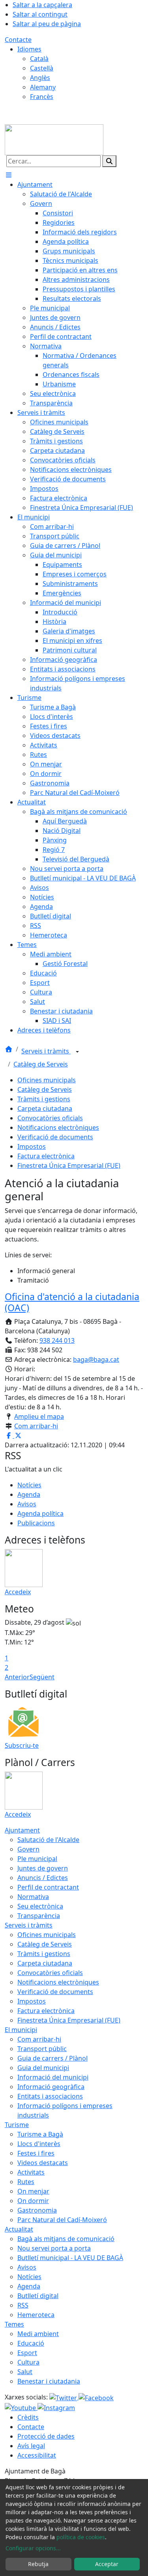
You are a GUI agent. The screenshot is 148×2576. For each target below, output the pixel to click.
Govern (28, 1849)
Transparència (39, 1916)
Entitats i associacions (50, 2096)
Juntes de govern (43, 1868)
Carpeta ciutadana (45, 1108)
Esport (27, 2353)
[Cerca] (109, 161)
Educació (31, 2343)
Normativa (33, 1897)
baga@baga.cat (96, 1359)
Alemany (43, 87)
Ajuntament (22, 1830)
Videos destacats (43, 2163)
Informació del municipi (53, 2077)
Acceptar (107, 2564)
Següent (42, 1677)
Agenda (29, 1494)
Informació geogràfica (51, 2087)
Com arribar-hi (36, 1426)
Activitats (31, 2172)
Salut (25, 2372)
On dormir (33, 2201)
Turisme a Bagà (40, 2134)
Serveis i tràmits (46, 1051)
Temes (14, 2324)
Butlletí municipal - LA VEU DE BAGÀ (70, 2258)
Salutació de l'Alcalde (48, 1840)
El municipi (21, 2030)
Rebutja (38, 2564)
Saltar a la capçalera (42, 5)
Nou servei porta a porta (54, 2248)
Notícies (29, 1485)
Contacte (18, 40)
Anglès (40, 78)
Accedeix (18, 1592)
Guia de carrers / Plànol (52, 2058)
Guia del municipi (43, 2068)
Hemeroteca (36, 2315)
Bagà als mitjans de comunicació (66, 2239)
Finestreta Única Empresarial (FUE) (69, 1165)
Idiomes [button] (29, 49)
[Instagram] (56, 2407)
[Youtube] (21, 2407)
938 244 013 (57, 1340)
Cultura (28, 2362)
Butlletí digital (38, 2296)
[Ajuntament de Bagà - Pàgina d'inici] (54, 139)
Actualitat (19, 2229)
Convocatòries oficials (50, 1118)
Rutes (26, 2182)
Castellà (42, 68)
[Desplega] (77, 1052)
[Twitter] (64, 2397)
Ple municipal (37, 1859)
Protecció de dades (46, 2436)
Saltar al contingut (40, 14)
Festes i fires (36, 2153)
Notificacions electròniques (58, 1127)
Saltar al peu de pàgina (47, 24)
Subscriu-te (22, 1745)
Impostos (32, 1146)
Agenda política (40, 1513)
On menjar (33, 2191)
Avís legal (31, 2446)
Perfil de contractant (48, 1887)
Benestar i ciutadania (49, 2381)
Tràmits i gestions (44, 1099)
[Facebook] (96, 2397)
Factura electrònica (46, 1156)
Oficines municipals (47, 1080)
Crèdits (28, 2417)
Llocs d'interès (39, 2144)
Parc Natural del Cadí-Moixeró (62, 2220)
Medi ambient (38, 2334)
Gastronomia (37, 2210)
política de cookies (81, 2537)
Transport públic (42, 2049)
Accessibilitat (37, 2455)
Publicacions (36, 1523)
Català (39, 59)
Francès (42, 97)
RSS (23, 2305)
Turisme (17, 2125)
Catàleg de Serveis (41, 1064)
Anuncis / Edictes (43, 1878)
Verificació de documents (55, 1137)
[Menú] (9, 175)
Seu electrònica (40, 1906)
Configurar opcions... (33, 2548)
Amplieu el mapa (39, 1416)
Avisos (27, 1504)
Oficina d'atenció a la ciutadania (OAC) (72, 1302)
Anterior (17, 1677)
